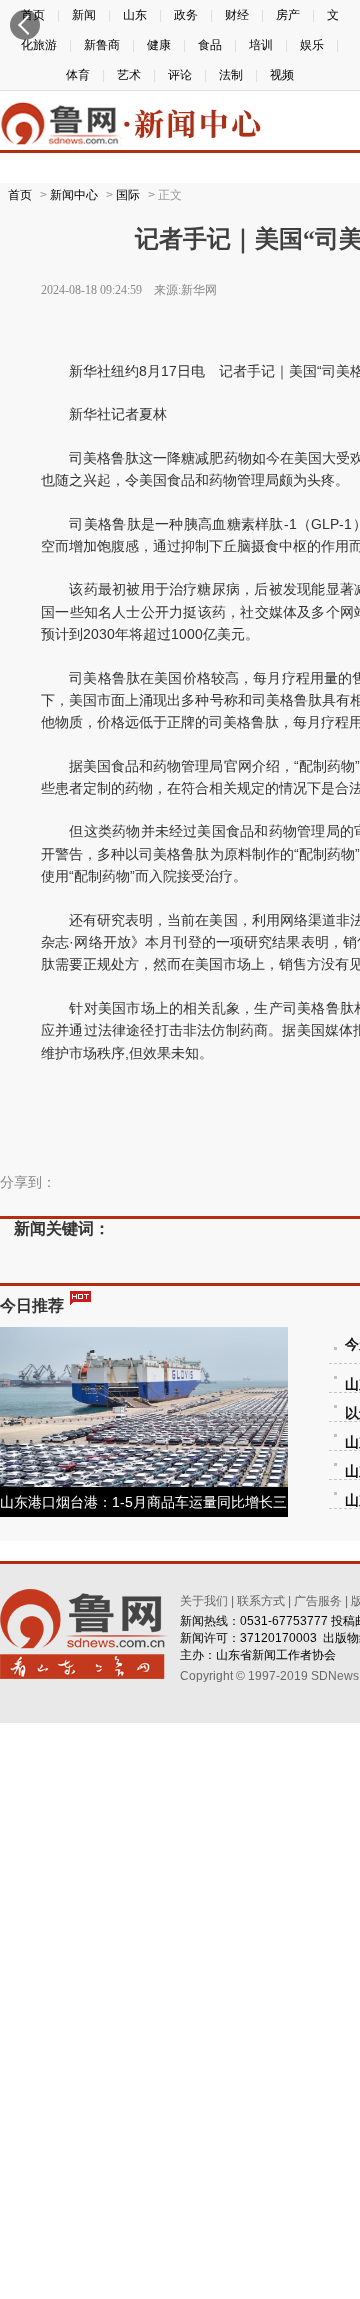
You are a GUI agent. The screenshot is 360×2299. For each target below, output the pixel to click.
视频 (282, 75)
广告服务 (318, 1601)
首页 (20, 195)
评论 (180, 75)
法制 (231, 75)
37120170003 (278, 1638)
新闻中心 (74, 195)
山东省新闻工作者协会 (276, 1655)
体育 (78, 75)
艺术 (129, 75)
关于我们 (204, 1601)
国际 (128, 195)
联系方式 (261, 1601)
